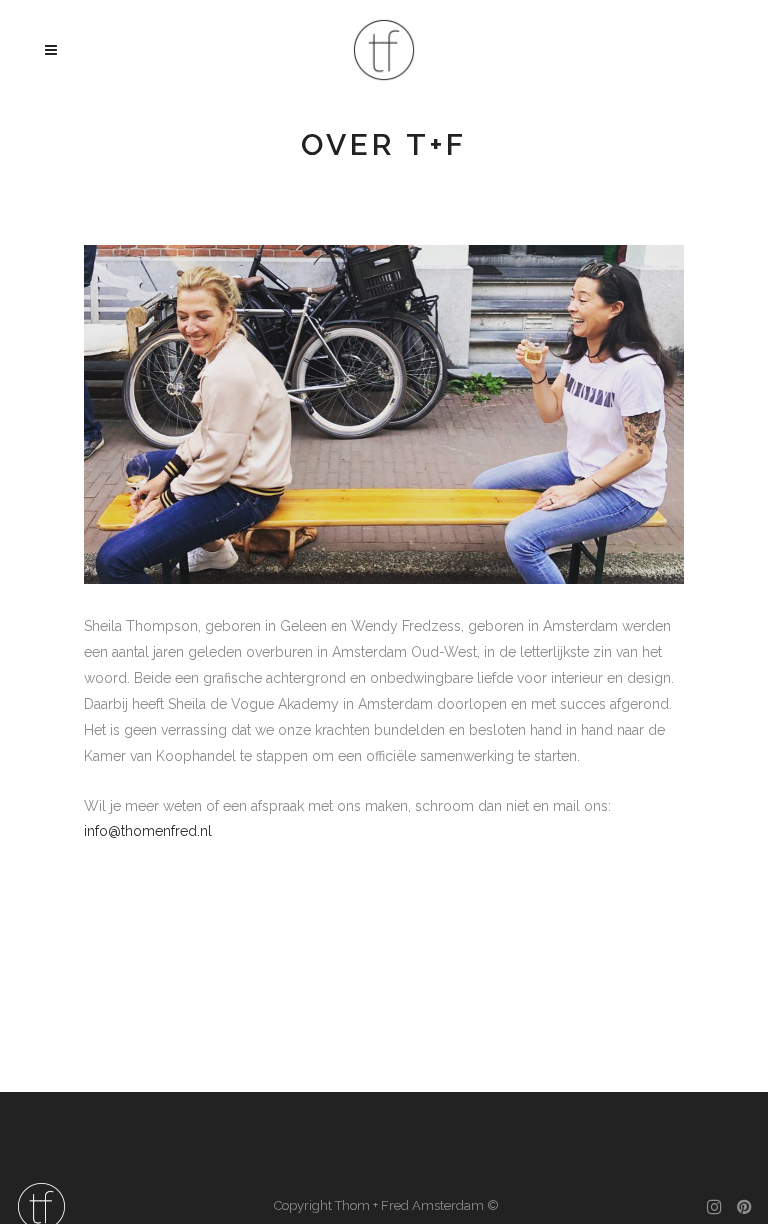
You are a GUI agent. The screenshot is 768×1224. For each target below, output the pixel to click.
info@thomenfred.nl (148, 831)
